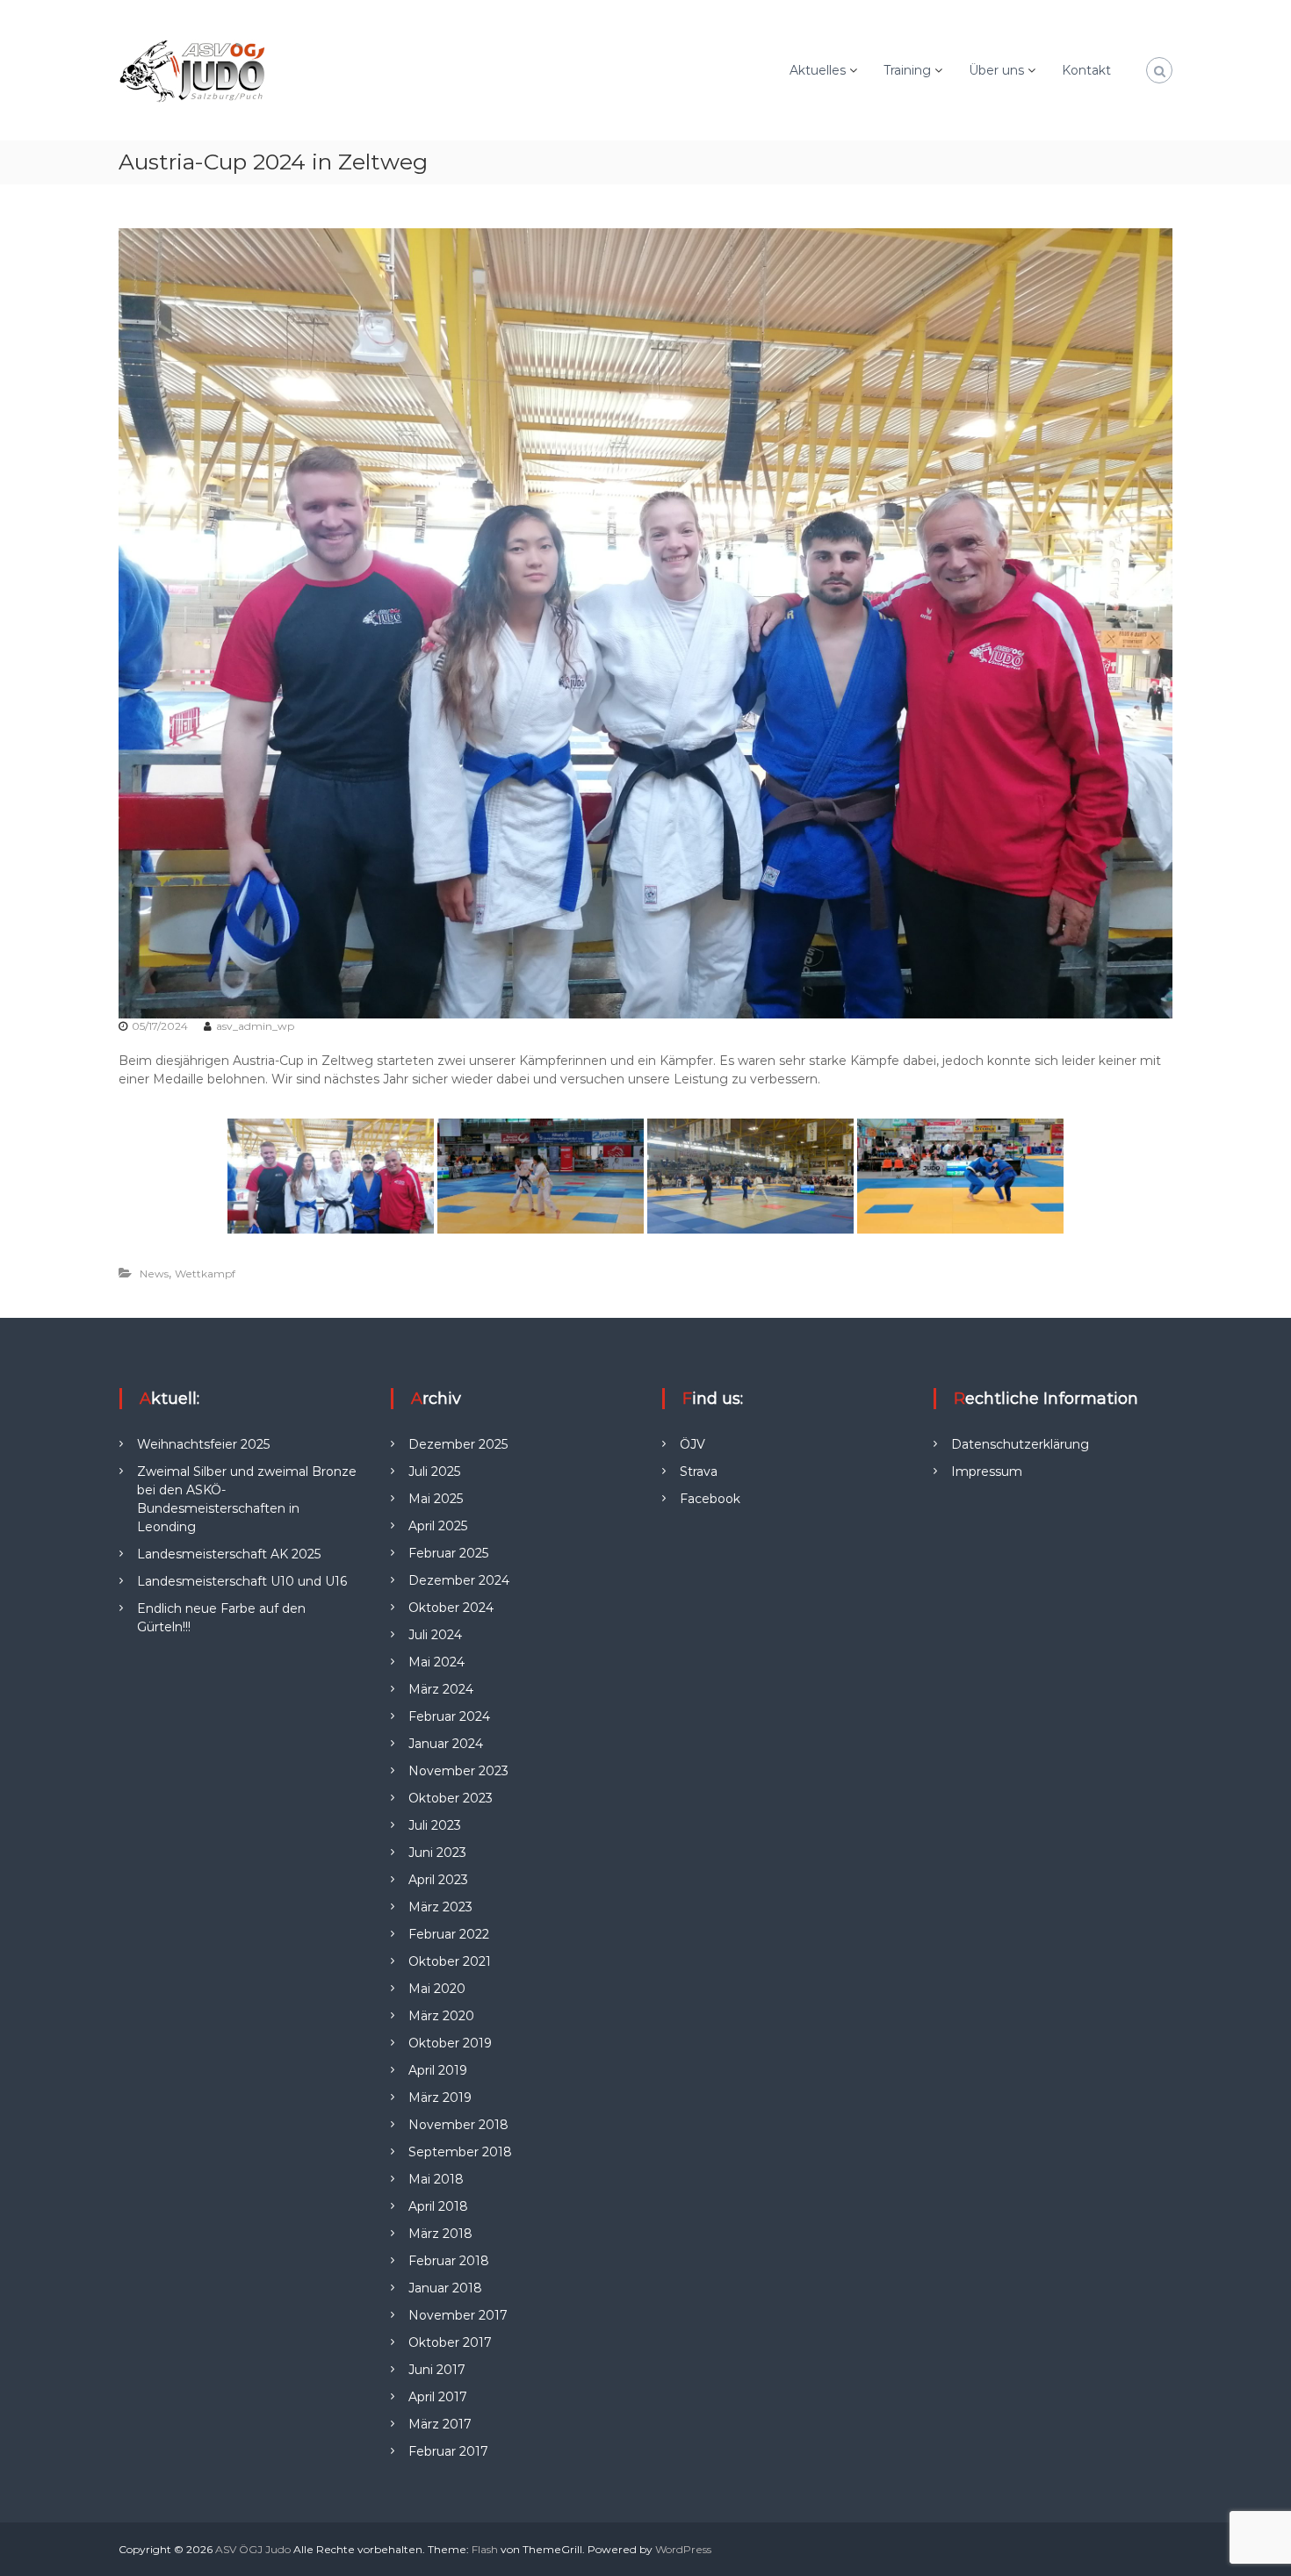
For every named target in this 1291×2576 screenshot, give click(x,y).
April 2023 (438, 1880)
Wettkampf (205, 1274)
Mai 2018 (436, 2179)
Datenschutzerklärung (1020, 1444)
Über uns (996, 70)
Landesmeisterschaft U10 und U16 (242, 1581)
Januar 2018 (445, 2288)
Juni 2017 (437, 2370)
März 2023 (440, 1907)
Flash (485, 2549)
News (154, 1274)
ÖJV (692, 1444)
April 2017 (438, 2397)
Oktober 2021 (450, 1961)
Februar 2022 (449, 1934)
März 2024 (441, 1689)
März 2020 (441, 2016)
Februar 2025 (448, 1553)
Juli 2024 (435, 1635)
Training (907, 70)
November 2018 (458, 2125)
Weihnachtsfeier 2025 (203, 1444)
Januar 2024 (446, 1744)
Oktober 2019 (450, 2043)
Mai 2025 (436, 1499)
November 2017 (458, 2315)
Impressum (987, 1471)
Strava (699, 1471)
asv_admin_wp (255, 1026)
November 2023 (458, 1771)
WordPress (683, 2549)
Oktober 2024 (451, 1608)
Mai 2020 (437, 1989)
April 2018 (438, 2206)
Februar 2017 (448, 2451)
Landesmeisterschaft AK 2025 (229, 1554)
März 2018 (440, 2234)
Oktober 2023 (451, 1798)
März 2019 (440, 2097)
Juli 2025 (434, 1471)
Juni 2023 (437, 1853)
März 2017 (440, 2424)
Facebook (710, 1499)
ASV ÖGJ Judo (253, 2549)
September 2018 (460, 2152)
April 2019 (438, 2070)
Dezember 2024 (459, 1580)
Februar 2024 (449, 1716)
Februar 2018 (449, 2261)
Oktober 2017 (450, 2342)
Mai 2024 (436, 1662)
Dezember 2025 (458, 1444)
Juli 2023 (435, 1825)
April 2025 (438, 1526)
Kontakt (1086, 70)
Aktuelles (818, 70)
